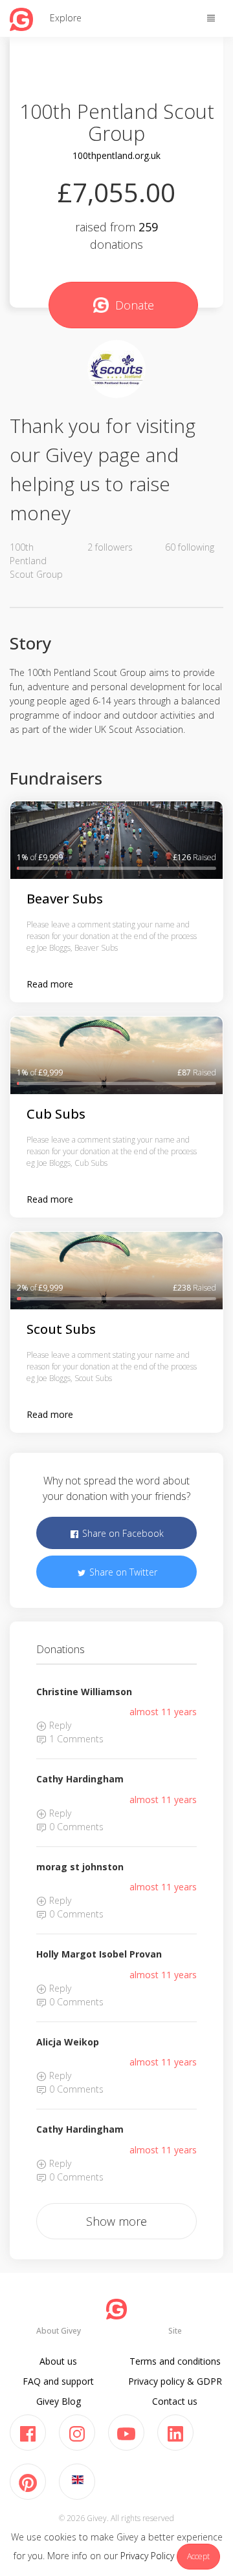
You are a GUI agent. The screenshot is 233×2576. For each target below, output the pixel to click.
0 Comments (75, 1827)
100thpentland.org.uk (116, 155)
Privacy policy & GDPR (175, 2381)
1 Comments (75, 1739)
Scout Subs (61, 1329)
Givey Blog (59, 2401)
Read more (50, 984)
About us (58, 2361)
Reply (59, 1725)
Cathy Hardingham (80, 1779)
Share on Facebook (122, 1533)
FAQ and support (58, 2381)
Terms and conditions (175, 2361)
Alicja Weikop (68, 2042)
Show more (116, 2221)
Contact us (175, 2401)
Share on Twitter (122, 1572)
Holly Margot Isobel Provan (99, 1954)
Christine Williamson (84, 1692)
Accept (198, 2556)
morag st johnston (80, 1867)
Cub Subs (56, 1114)
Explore (66, 18)
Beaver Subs (65, 899)
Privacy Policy (147, 2556)
